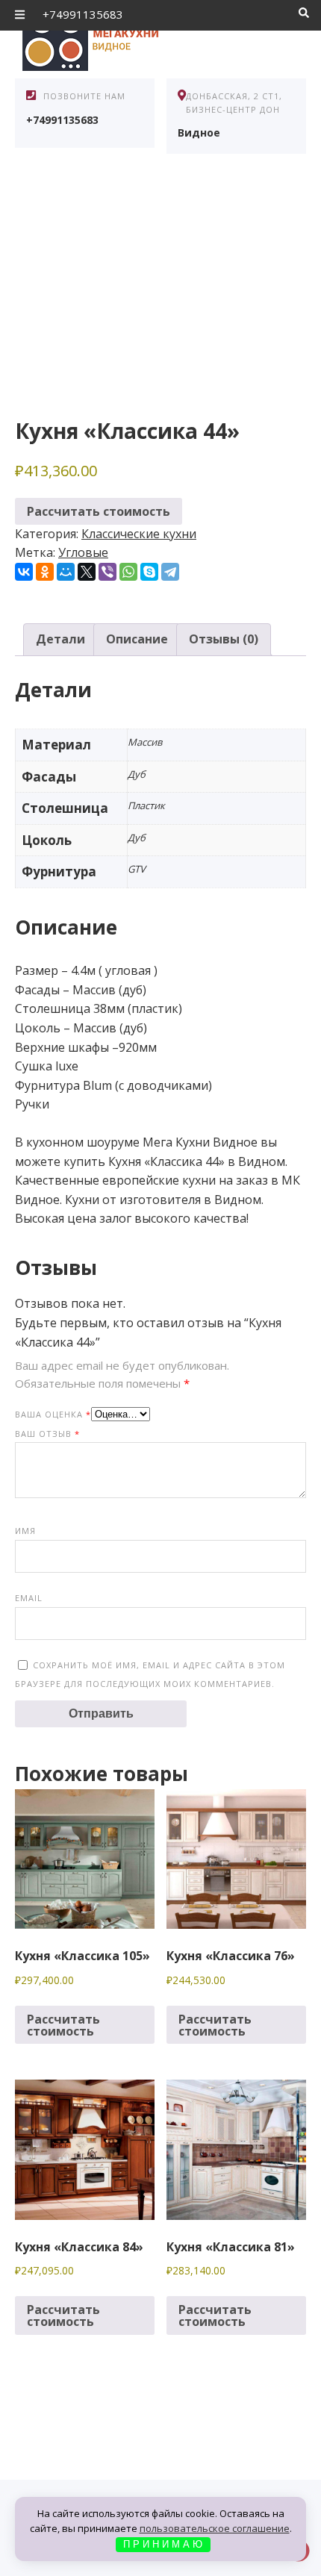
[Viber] (107, 572)
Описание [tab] (137, 639)
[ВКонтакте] (24, 572)
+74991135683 (83, 14)
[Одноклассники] (45, 572)
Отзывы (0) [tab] (224, 639)
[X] (87, 572)
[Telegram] (170, 572)
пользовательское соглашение (215, 2528)
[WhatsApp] (128, 572)
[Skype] (149, 572)
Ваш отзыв (47, 1434)
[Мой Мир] (66, 572)
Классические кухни (139, 534)
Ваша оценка (53, 1414)
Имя (25, 1531)
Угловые (83, 552)
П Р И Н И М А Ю (163, 2544)
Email (29, 1598)
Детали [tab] (60, 639)
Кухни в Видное (127, 37)
